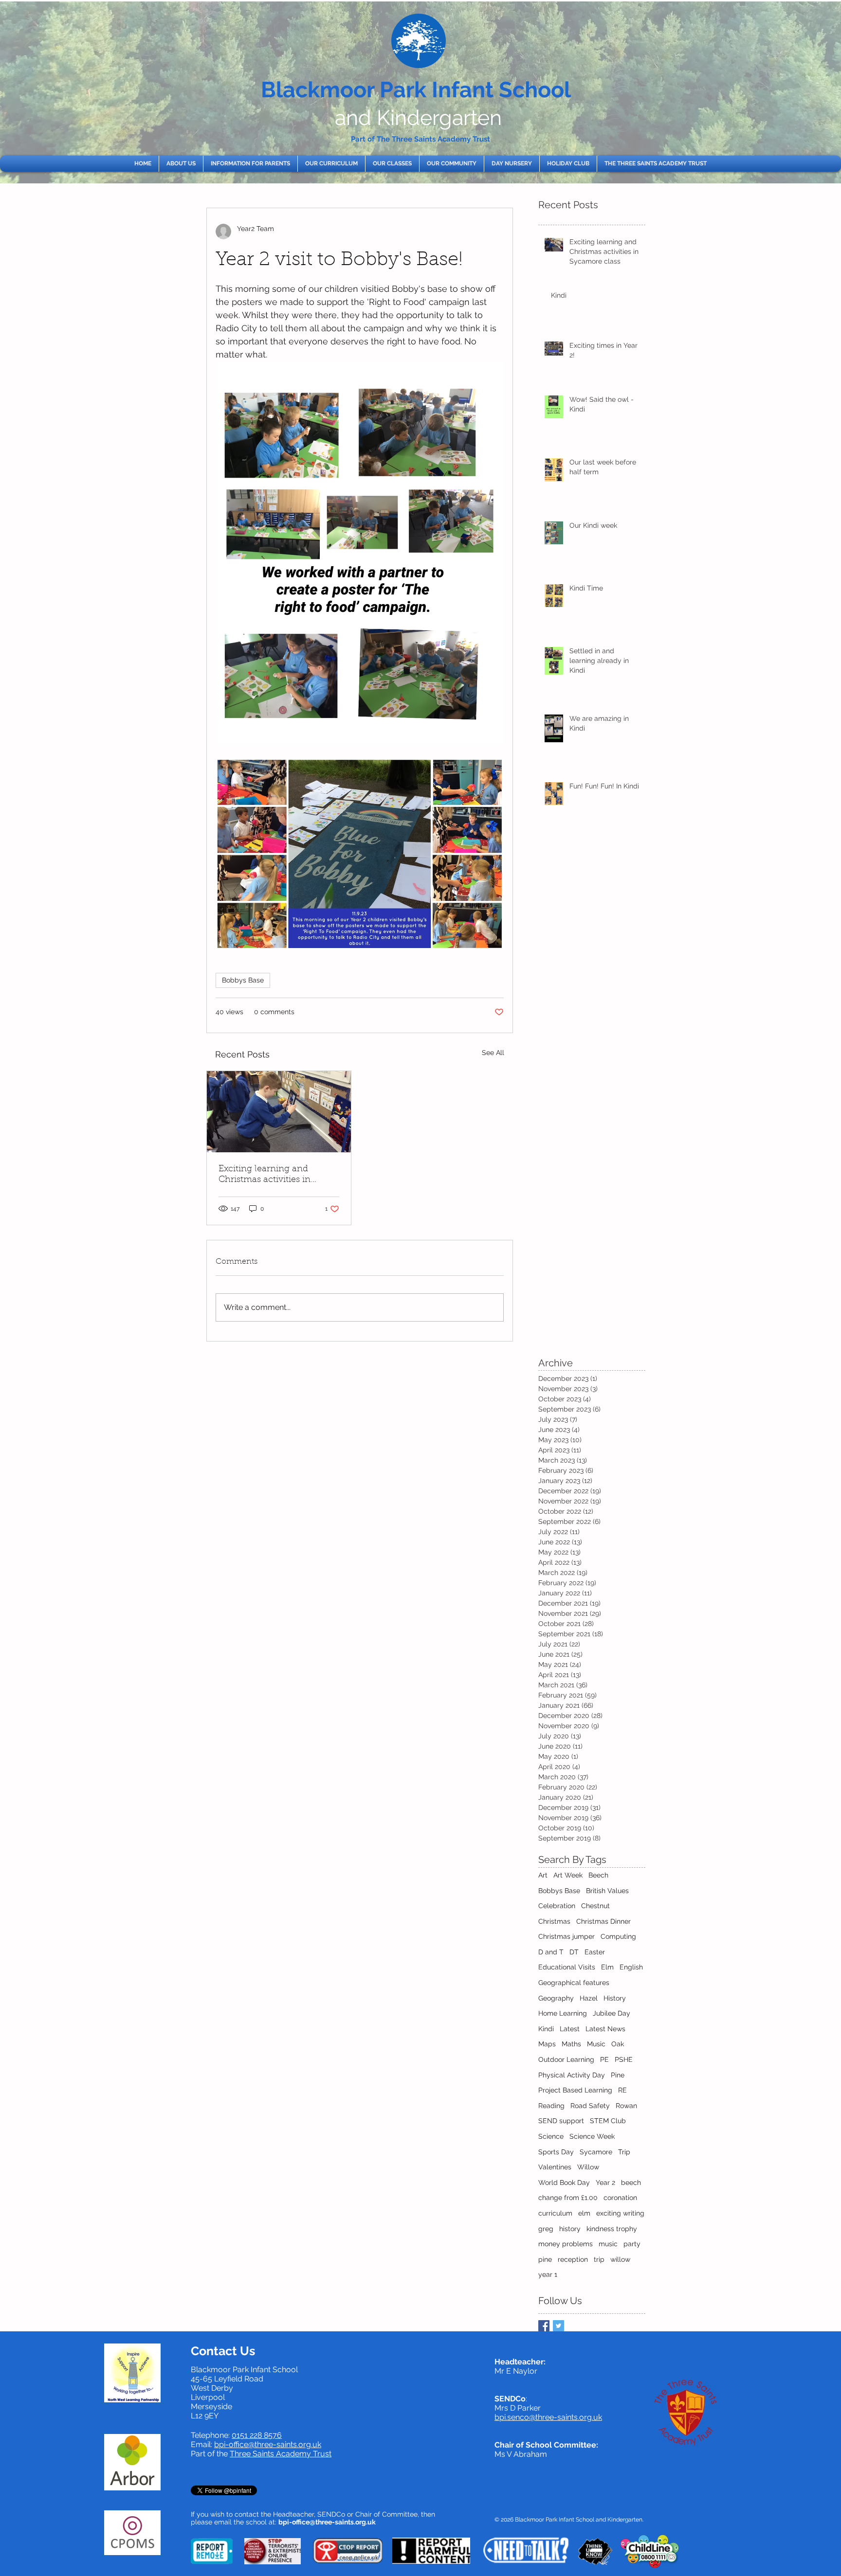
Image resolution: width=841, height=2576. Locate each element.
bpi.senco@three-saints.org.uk (548, 2417)
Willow (588, 2167)
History (615, 1998)
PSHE (624, 2059)
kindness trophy (612, 2229)
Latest (570, 2029)
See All (493, 1053)
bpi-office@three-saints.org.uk (268, 2444)
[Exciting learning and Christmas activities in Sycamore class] (279, 1112)
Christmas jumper (567, 1936)
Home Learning (563, 2013)
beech (631, 2182)
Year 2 (605, 2182)
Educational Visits (567, 1967)
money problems (566, 2244)
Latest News (605, 2029)
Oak (618, 2044)
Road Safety (590, 2106)
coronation (620, 2198)
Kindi (546, 2029)
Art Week (568, 1875)
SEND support (561, 2121)
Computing (618, 1936)
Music (596, 2044)
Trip (624, 2152)
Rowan (626, 2106)
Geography (556, 1998)
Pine (618, 2075)
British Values (607, 1891)
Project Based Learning (575, 2090)
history (570, 2229)
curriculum (555, 2213)
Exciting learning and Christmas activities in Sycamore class (265, 1175)
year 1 (548, 2274)
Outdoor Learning (566, 2059)
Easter (595, 1952)
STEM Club (608, 2121)
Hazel (589, 1998)
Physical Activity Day (572, 2075)
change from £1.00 (568, 2198)
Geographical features (574, 1983)
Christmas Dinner (603, 1921)
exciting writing (620, 2213)
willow (620, 2259)
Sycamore (596, 2152)
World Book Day (564, 2182)
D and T (551, 1952)
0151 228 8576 (257, 2435)
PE (604, 2059)
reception (573, 2259)
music (608, 2244)
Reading (551, 2106)
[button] (181, 164)
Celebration (557, 1906)
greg (546, 2229)
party (632, 2244)
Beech (598, 1875)
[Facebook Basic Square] (544, 2326)
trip (599, 2259)
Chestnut (595, 1906)
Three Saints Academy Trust (281, 2454)
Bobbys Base (243, 980)
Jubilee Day (612, 2013)
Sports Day (556, 2152)
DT (574, 1952)
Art (543, 1875)
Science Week (592, 2136)
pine (545, 2259)
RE (622, 2090)
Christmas (554, 1921)
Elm (607, 1967)
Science (551, 2136)
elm (584, 2213)
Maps (547, 2044)
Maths (571, 2044)
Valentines (555, 2167)
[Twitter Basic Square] (558, 2326)
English (631, 1967)
